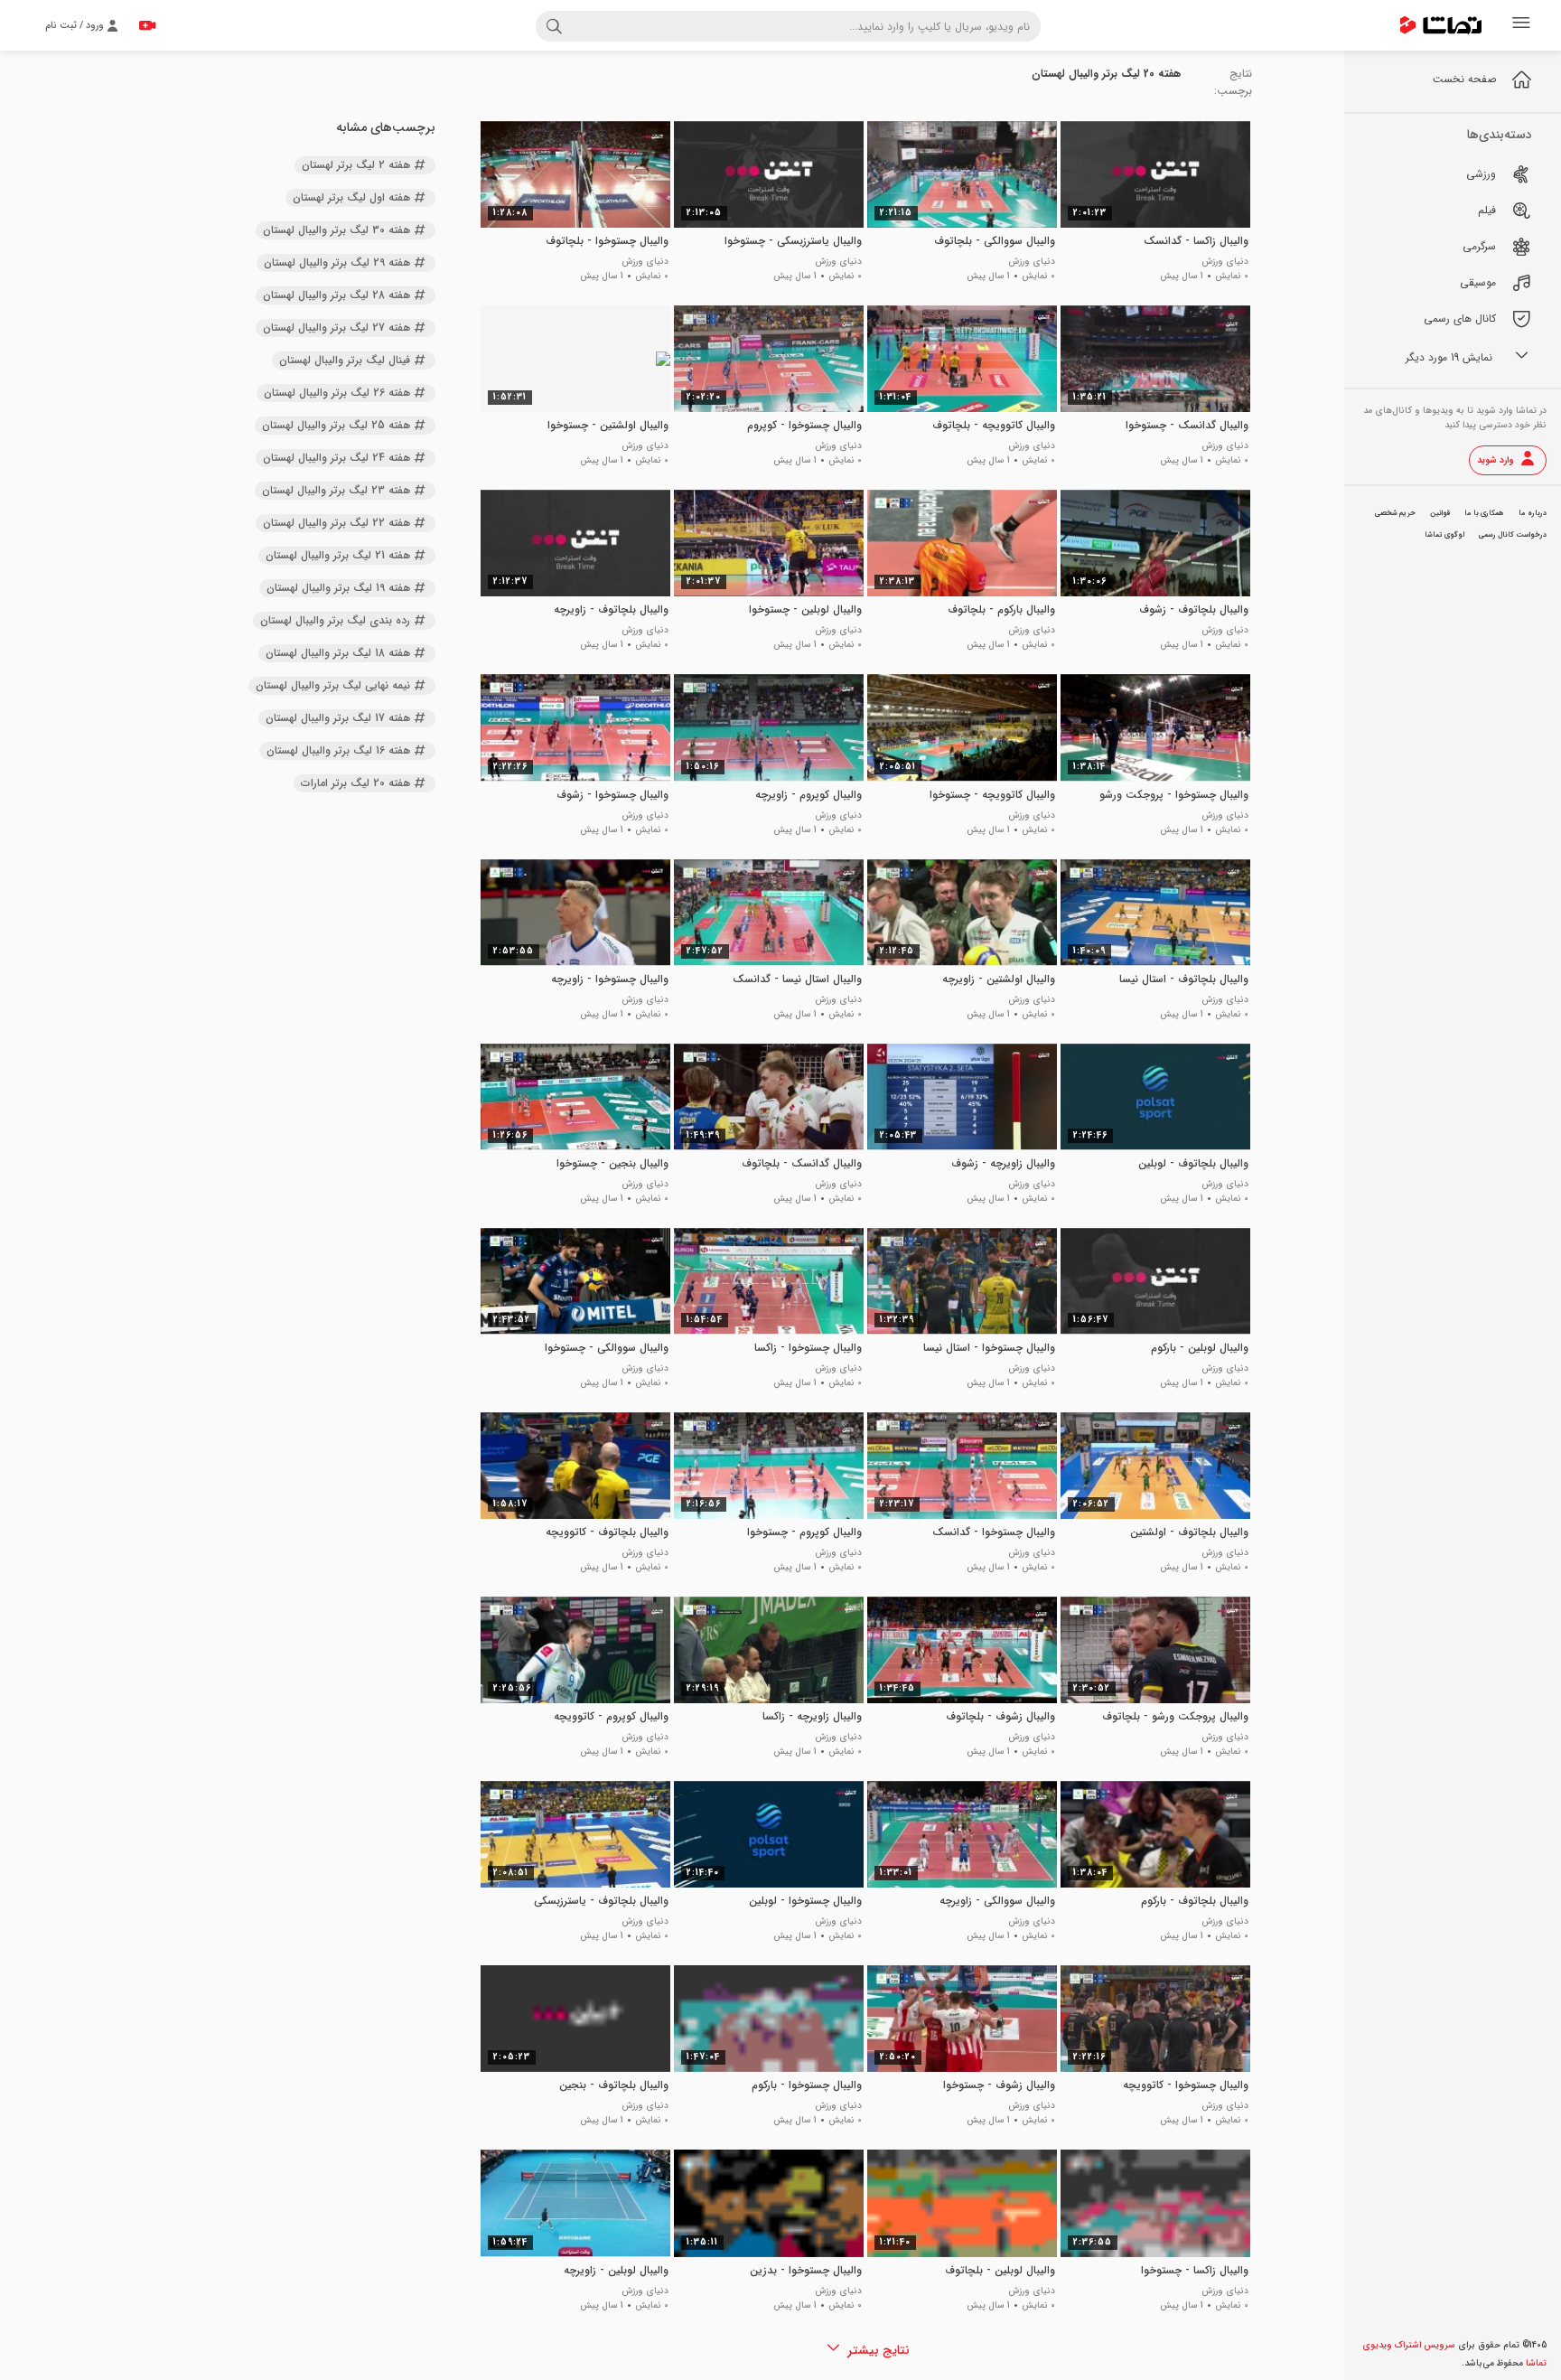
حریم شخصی (1395, 513)
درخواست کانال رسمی (1513, 535)
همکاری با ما (1484, 513)
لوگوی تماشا (1444, 535)
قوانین (1440, 513)
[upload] (147, 25)
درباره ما (1533, 513)
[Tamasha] (1441, 25)
